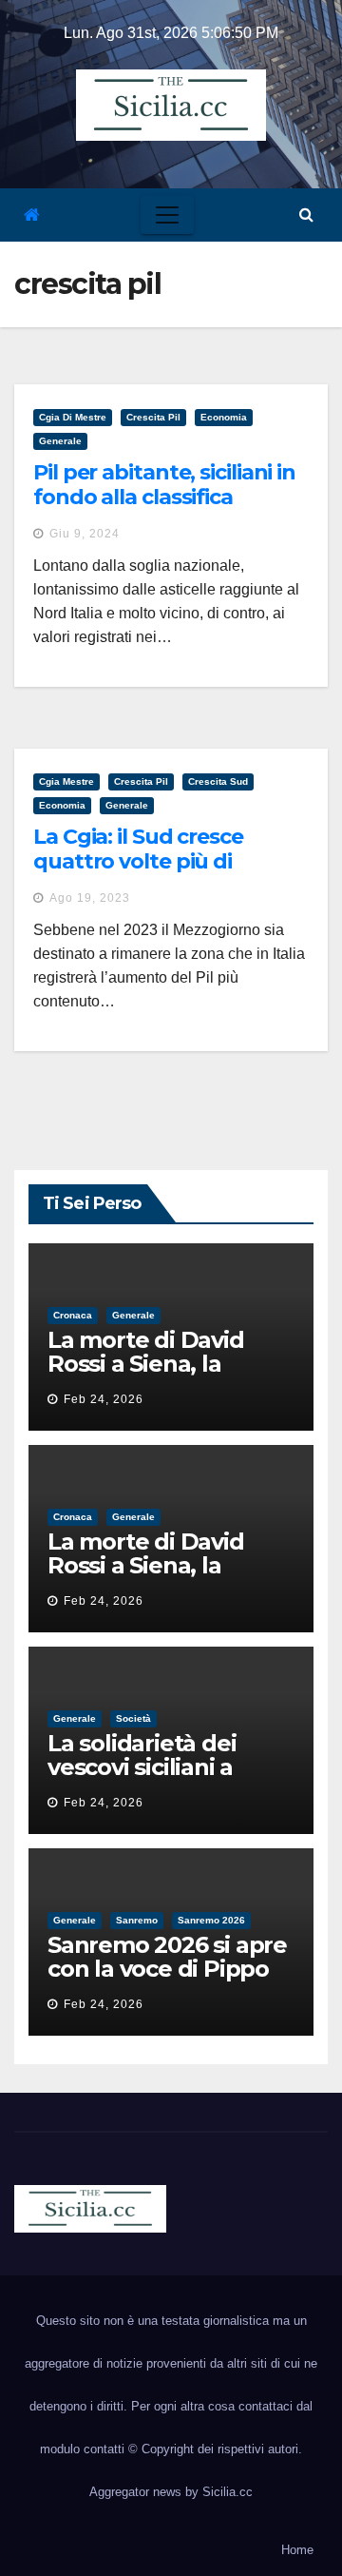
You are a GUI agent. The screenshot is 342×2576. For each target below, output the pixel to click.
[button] (306, 215)
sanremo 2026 (211, 1920)
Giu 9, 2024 (85, 534)
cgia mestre (66, 781)
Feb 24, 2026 (104, 1399)
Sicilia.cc (228, 2492)
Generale (60, 441)
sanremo (137, 1920)
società (133, 1718)
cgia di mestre (73, 417)
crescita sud (218, 781)
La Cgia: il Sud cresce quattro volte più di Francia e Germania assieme (138, 874)
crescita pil (153, 417)
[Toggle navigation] (167, 215)
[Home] (32, 215)
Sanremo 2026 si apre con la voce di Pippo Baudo (167, 1969)
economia (224, 417)
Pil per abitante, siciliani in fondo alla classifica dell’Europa (164, 498)
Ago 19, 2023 (90, 898)
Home (297, 2550)
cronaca (73, 1315)
